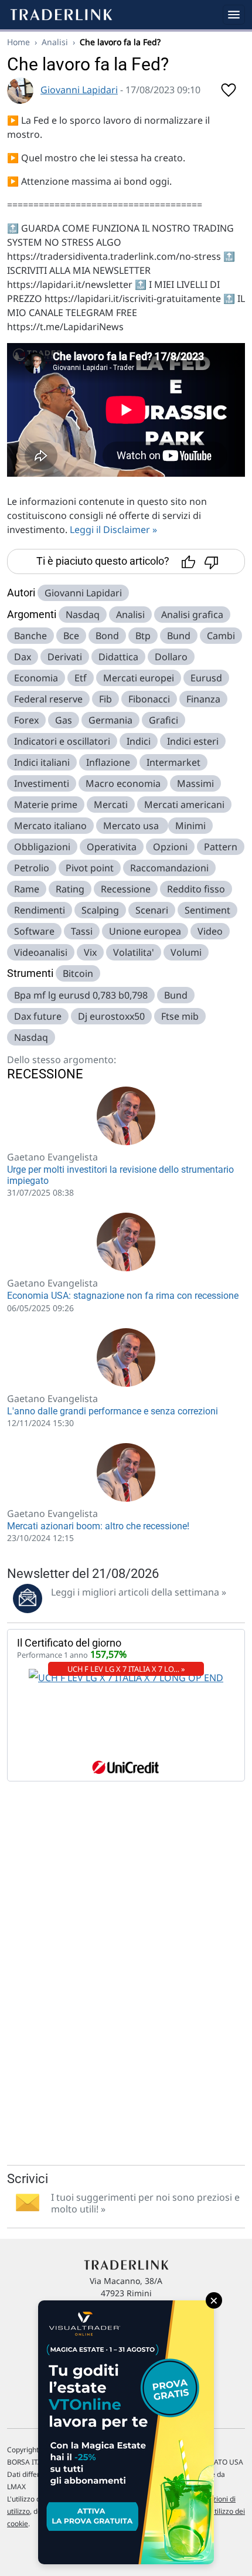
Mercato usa (132, 826)
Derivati (65, 657)
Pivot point (90, 868)
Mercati (111, 805)
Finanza (203, 699)
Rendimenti (40, 910)
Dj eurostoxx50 (111, 1016)
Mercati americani (184, 805)
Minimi (190, 826)
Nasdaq (83, 615)
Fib (105, 699)
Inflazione (108, 762)
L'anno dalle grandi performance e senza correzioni (113, 1411)
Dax (23, 657)
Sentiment (207, 910)
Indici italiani (42, 762)
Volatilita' (134, 952)
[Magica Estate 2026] (126, 2432)
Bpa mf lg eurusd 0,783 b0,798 (81, 995)
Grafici (164, 720)
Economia (36, 678)
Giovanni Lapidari (79, 90)
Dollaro (171, 657)
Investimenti (42, 783)
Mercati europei (139, 678)
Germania (110, 720)
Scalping (100, 910)
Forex (26, 720)
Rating (70, 889)
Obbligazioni (42, 847)
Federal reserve (48, 699)
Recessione (126, 889)
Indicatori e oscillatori (62, 741)
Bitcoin (78, 973)
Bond (107, 636)
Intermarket (173, 762)
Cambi (221, 636)
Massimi (195, 783)
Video (210, 931)
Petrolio (32, 868)
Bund (179, 636)
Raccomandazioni (169, 868)
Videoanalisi (41, 952)
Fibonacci (149, 699)
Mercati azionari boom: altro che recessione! (98, 1526)
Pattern (221, 847)
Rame (27, 889)
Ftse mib (180, 1016)
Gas (64, 720)
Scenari (152, 910)
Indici (139, 741)
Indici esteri (193, 741)
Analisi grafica (192, 615)
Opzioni (170, 847)
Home (18, 42)
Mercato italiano (50, 826)
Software (34, 931)
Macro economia (123, 783)
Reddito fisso (196, 889)
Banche (30, 636)
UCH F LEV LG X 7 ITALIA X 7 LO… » (126, 1669)
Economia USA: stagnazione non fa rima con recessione (123, 1296)
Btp (143, 636)
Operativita (112, 847)
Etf (81, 678)
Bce (71, 636)
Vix (90, 952)
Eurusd (206, 678)
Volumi (186, 952)
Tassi (82, 931)
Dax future (38, 1016)
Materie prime (46, 805)
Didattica (118, 657)
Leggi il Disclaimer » (113, 530)
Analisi (55, 42)
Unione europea (145, 931)
